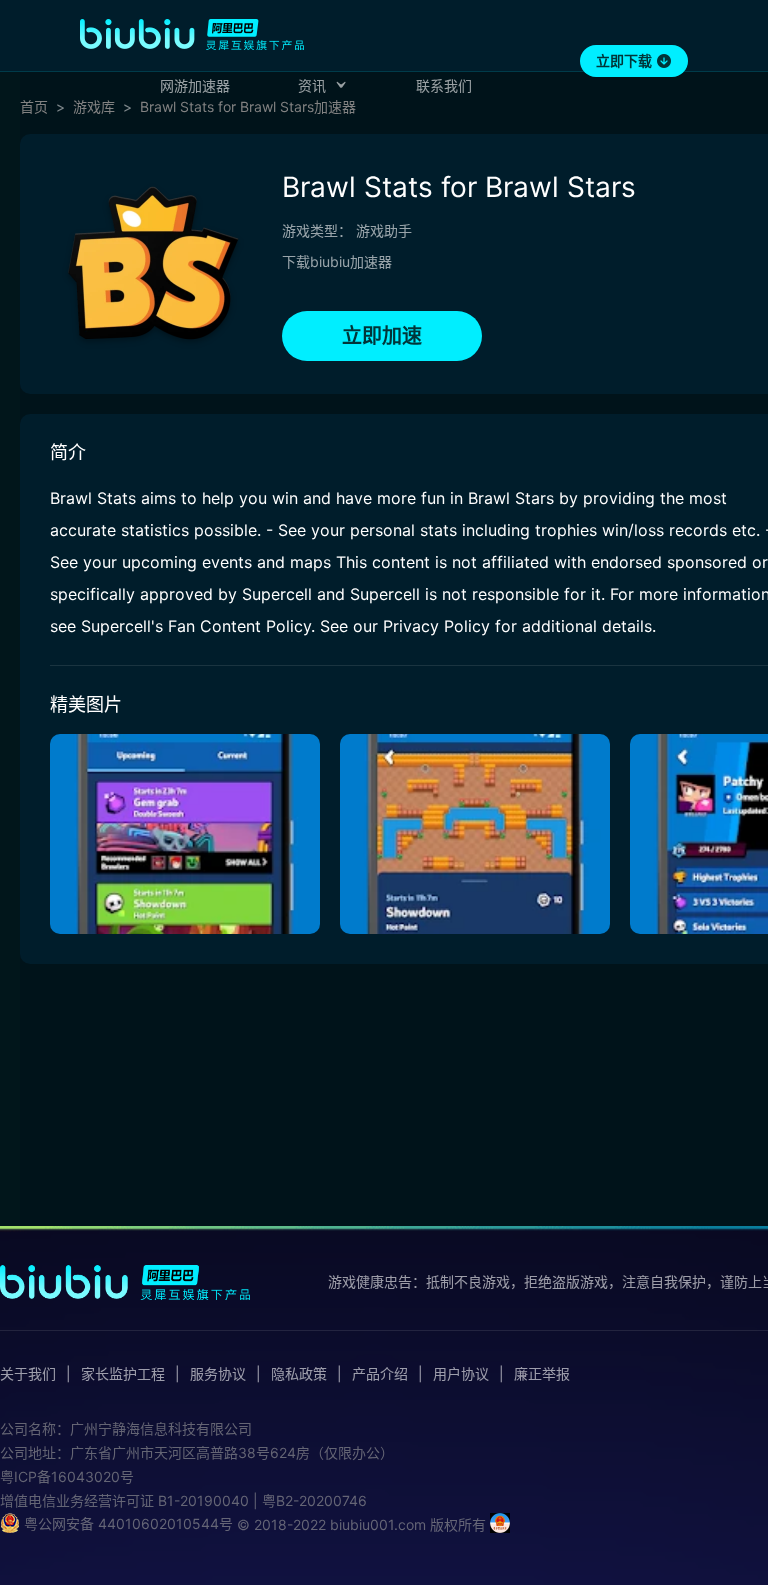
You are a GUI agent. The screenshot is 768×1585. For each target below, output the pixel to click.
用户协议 (461, 1374)
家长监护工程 (123, 1374)
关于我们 (28, 1374)
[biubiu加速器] (192, 34)
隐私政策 (299, 1374)
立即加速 (382, 336)
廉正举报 (542, 1374)
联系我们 (444, 85)
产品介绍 (380, 1374)
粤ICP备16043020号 (67, 1476)
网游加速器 (195, 85)
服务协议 (218, 1374)
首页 (34, 107)
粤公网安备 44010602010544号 (126, 1523)
